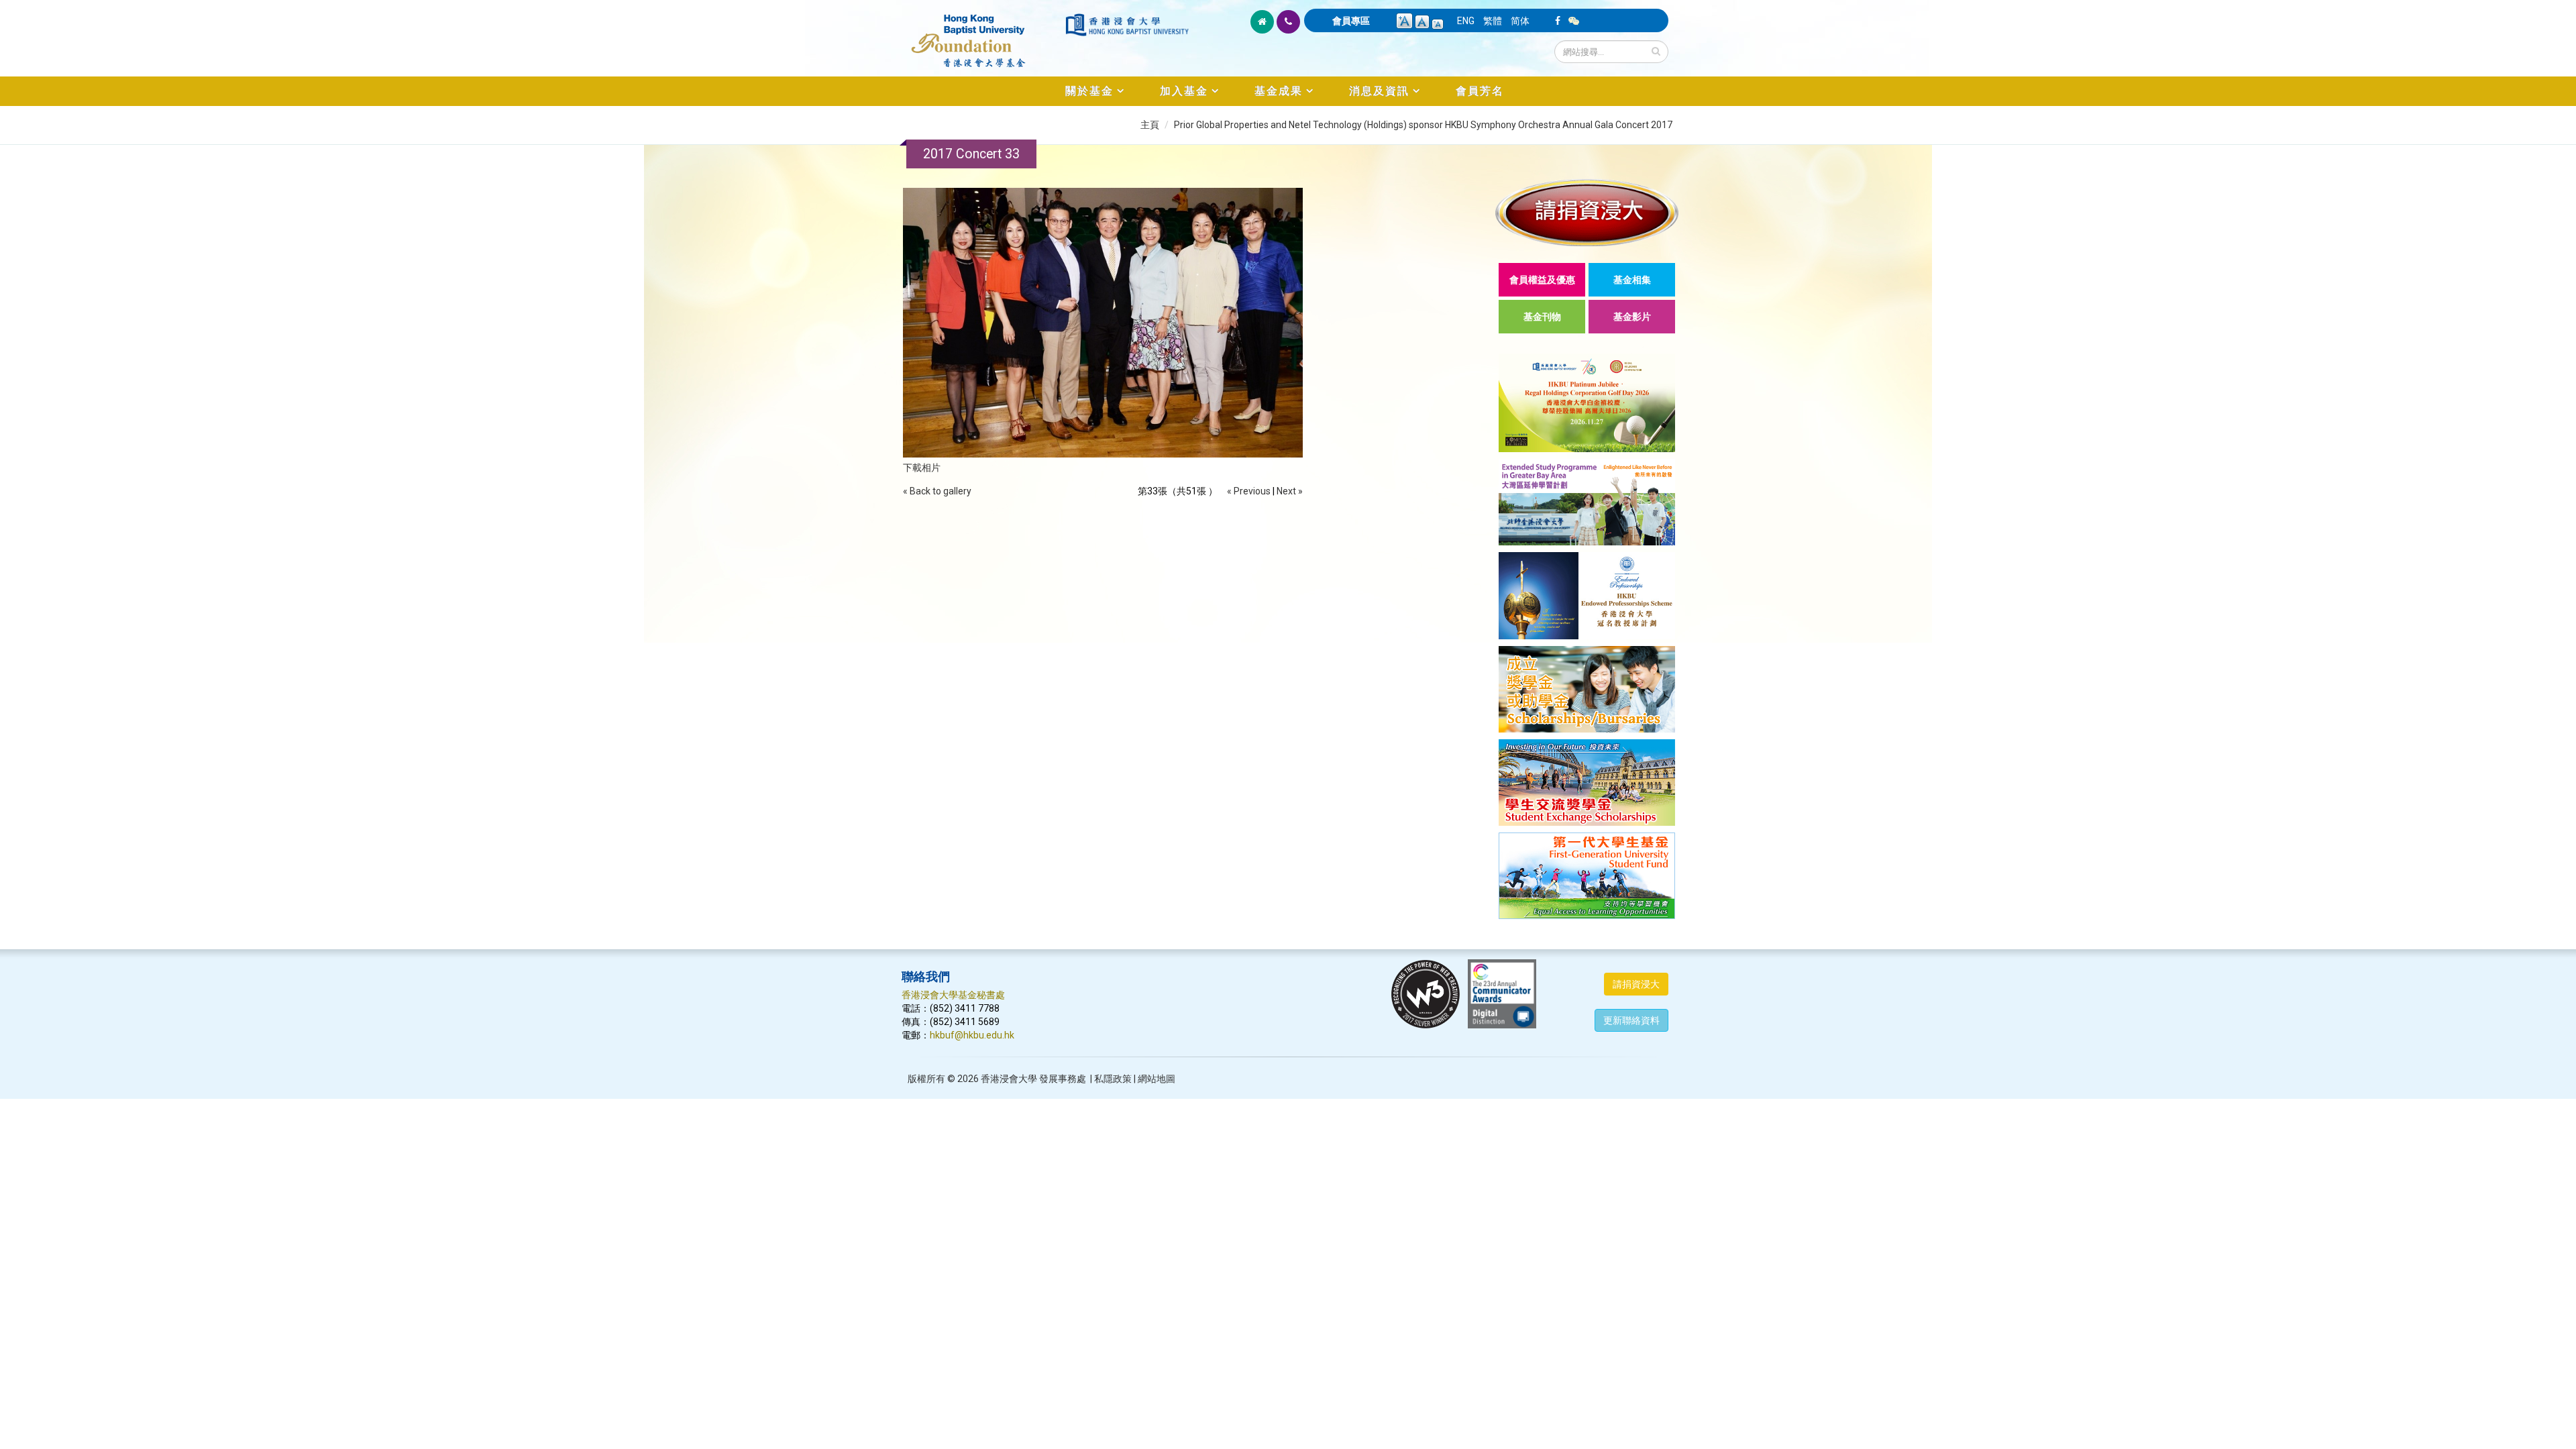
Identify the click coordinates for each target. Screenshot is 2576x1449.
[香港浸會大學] (1127, 25)
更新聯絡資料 (1631, 1020)
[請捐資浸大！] (1587, 212)
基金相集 (1632, 280)
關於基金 (1089, 91)
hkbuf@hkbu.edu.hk (972, 1035)
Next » (1290, 491)
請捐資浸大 (1636, 984)
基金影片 (1632, 317)
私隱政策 (1113, 1079)
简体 (1520, 21)
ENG (1466, 21)
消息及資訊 (1379, 91)
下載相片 (922, 468)
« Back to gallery (937, 491)
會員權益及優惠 (1542, 280)
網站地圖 (1157, 1079)
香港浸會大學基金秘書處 (953, 995)
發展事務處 (1063, 1079)
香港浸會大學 (1009, 1079)
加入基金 (1184, 91)
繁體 (1493, 21)
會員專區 (1351, 21)
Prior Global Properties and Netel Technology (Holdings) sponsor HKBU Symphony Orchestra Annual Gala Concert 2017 (1423, 125)
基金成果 (1279, 91)
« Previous (1249, 491)
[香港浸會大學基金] (982, 34)
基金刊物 (1542, 317)
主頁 (1150, 125)
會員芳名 (1480, 91)
